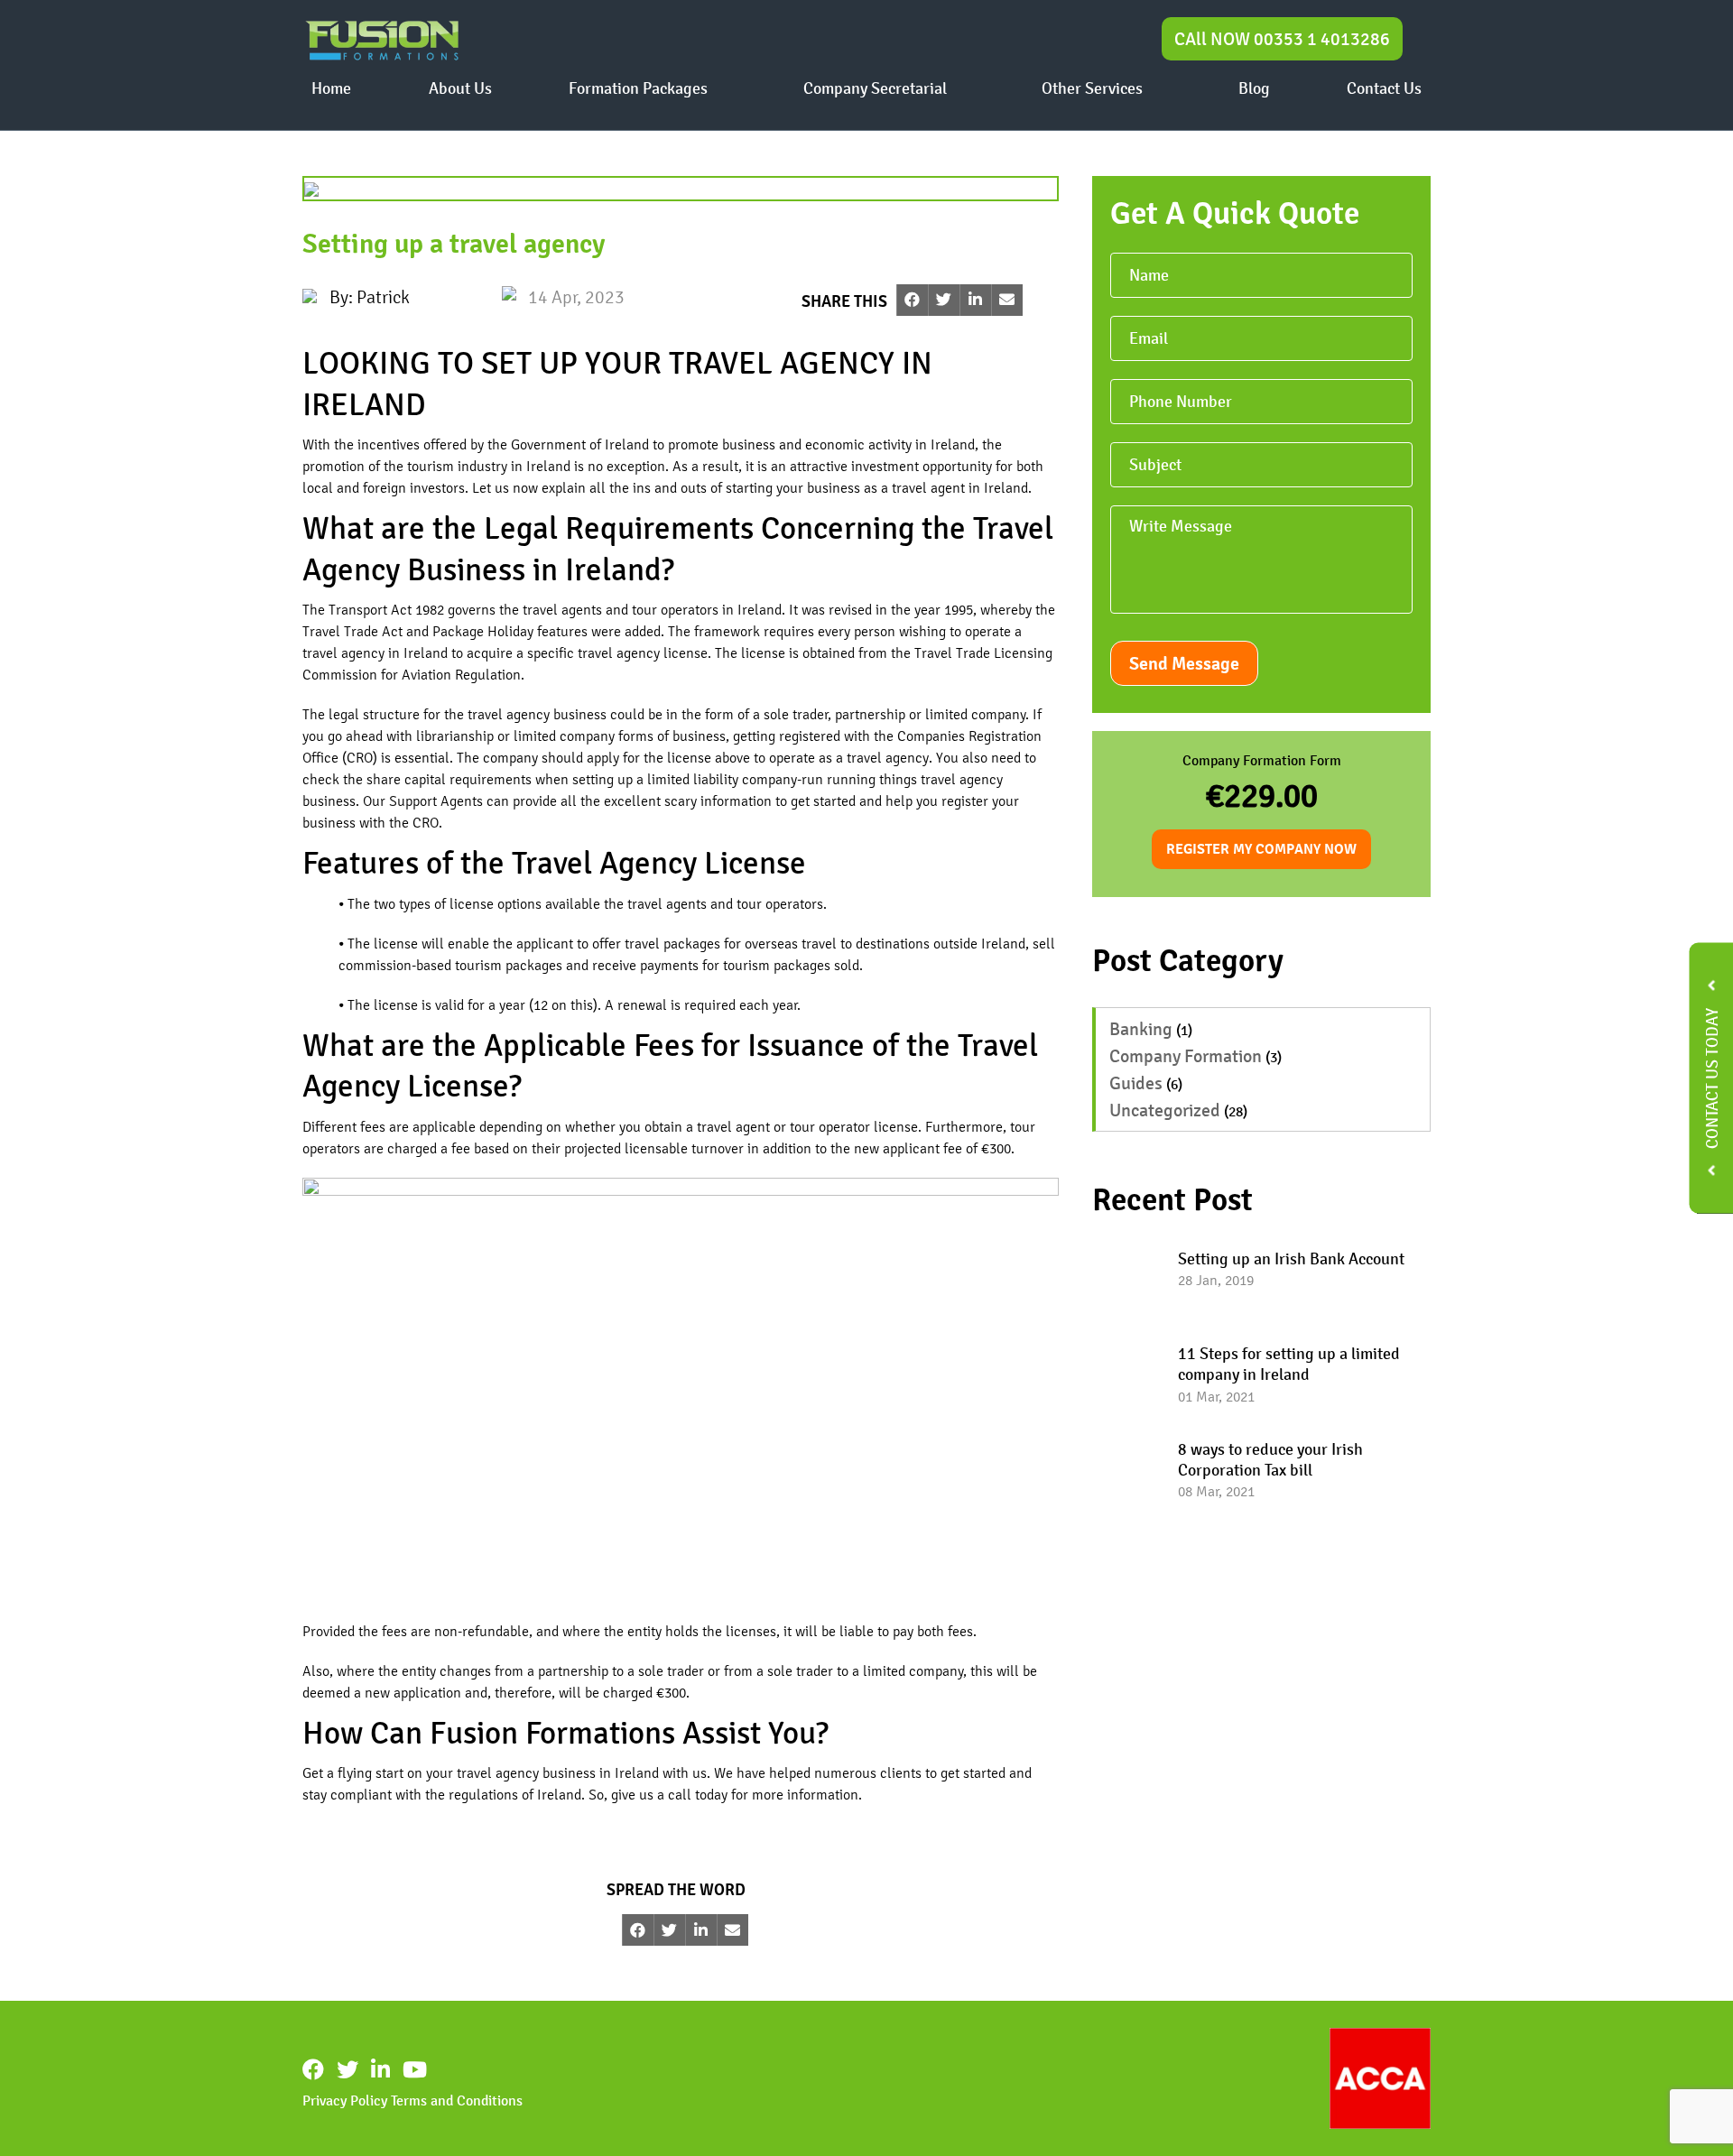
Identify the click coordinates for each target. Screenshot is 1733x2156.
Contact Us (1384, 88)
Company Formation (1186, 1057)
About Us (460, 88)
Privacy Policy (345, 2100)
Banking (1141, 1030)
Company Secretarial (875, 88)
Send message (1184, 664)
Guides (1136, 1084)
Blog (1254, 88)
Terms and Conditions (457, 2100)
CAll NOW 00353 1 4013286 (1282, 39)
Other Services (1092, 88)
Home (331, 88)
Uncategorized (1165, 1111)
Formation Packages (638, 88)
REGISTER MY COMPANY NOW (1261, 850)
